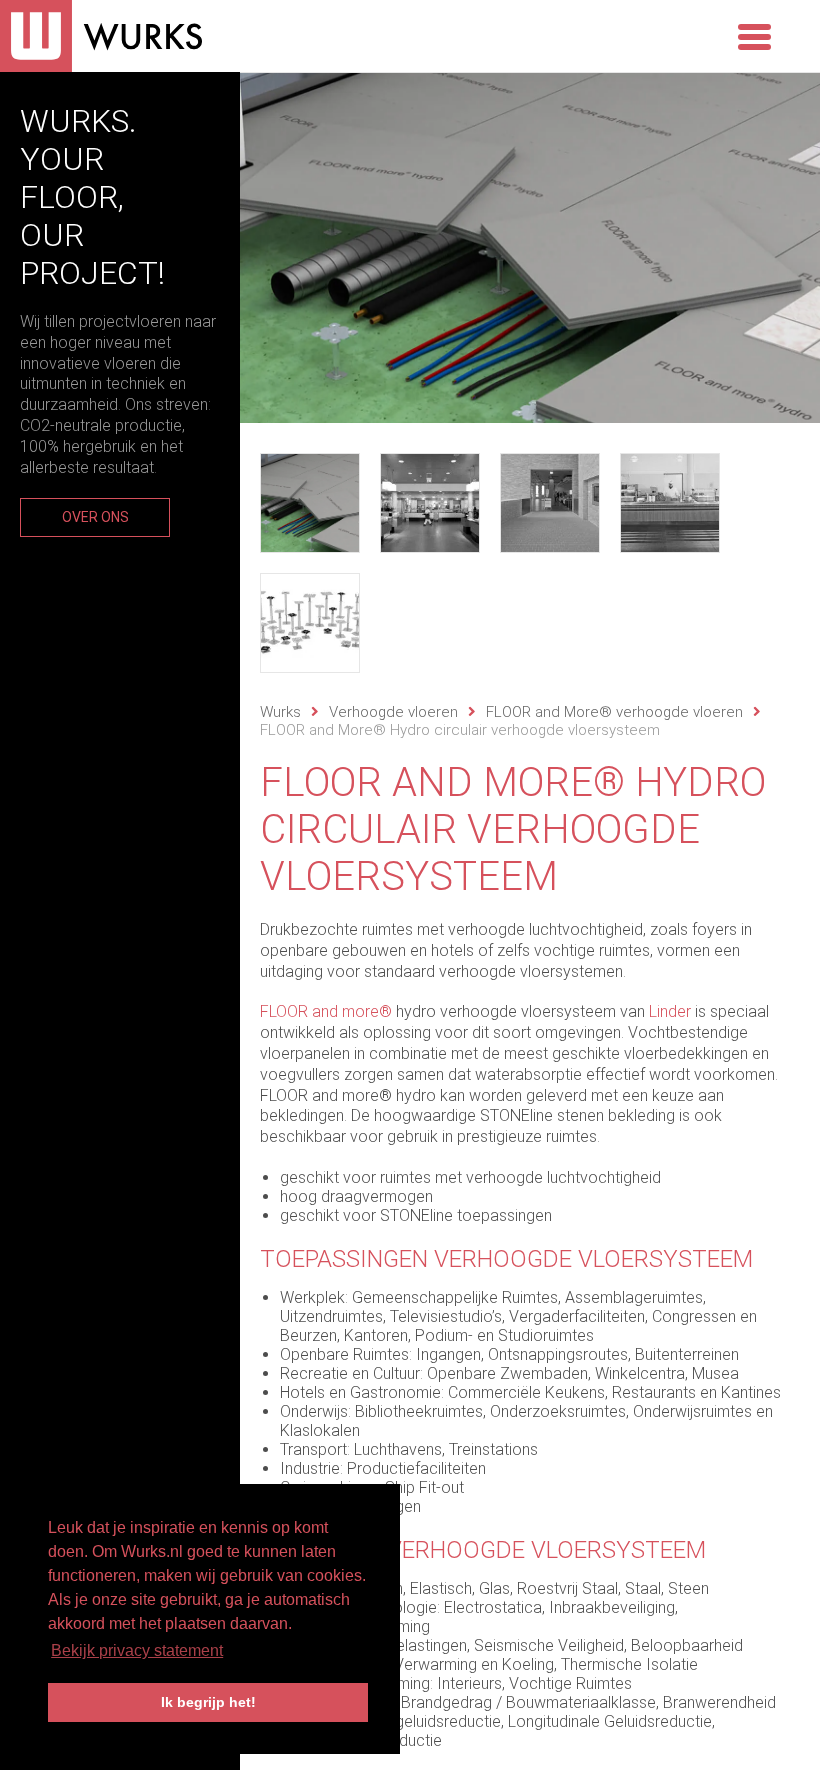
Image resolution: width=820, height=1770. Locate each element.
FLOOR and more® (326, 1011)
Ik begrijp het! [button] (208, 1702)
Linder (670, 1011)
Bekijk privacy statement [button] (137, 1650)
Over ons (95, 517)
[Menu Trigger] (754, 35)
